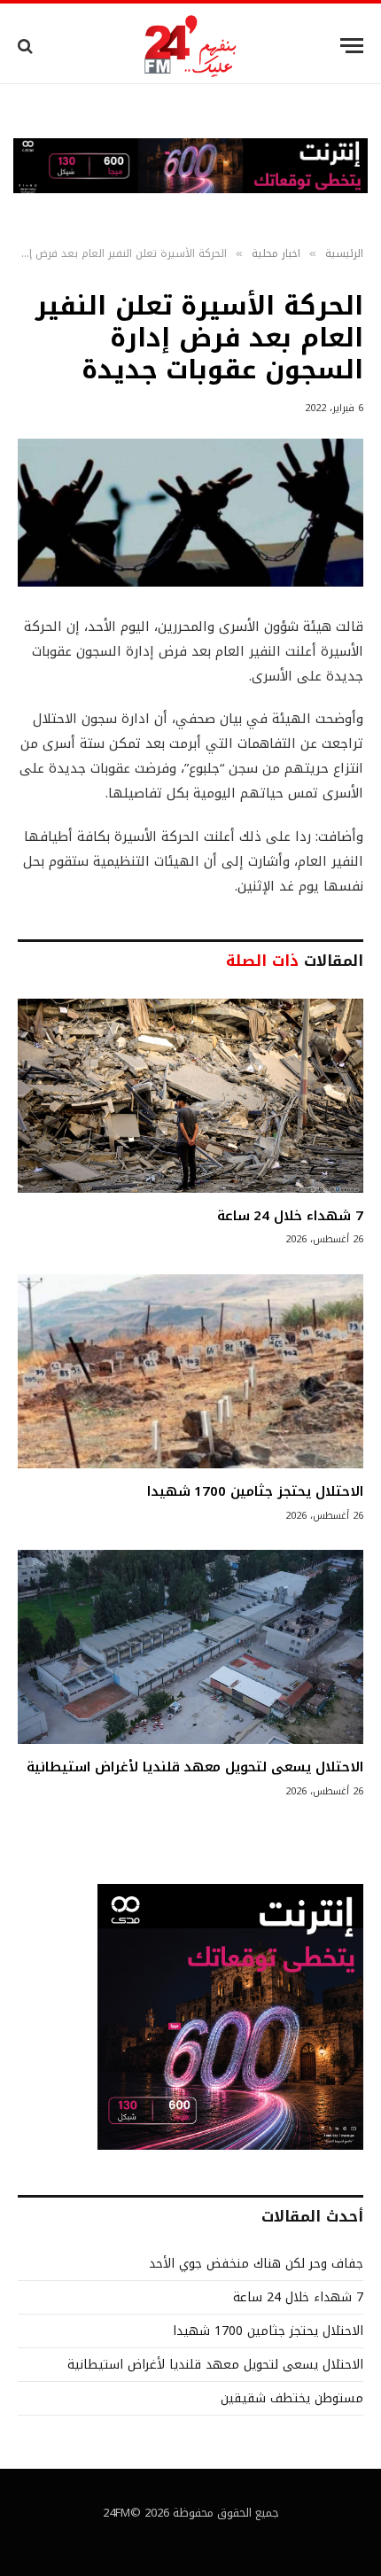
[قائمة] (352, 46)
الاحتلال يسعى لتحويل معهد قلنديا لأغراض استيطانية (195, 1767)
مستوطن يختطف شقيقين (292, 2398)
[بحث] (27, 46)
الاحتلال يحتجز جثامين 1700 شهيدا (255, 1491)
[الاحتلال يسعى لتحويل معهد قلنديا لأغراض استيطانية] (190, 1647)
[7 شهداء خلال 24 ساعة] (190, 1096)
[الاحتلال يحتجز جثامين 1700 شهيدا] (190, 1371)
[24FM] (191, 46)
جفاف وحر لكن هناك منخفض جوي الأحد (256, 2264)
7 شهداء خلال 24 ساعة (290, 1216)
